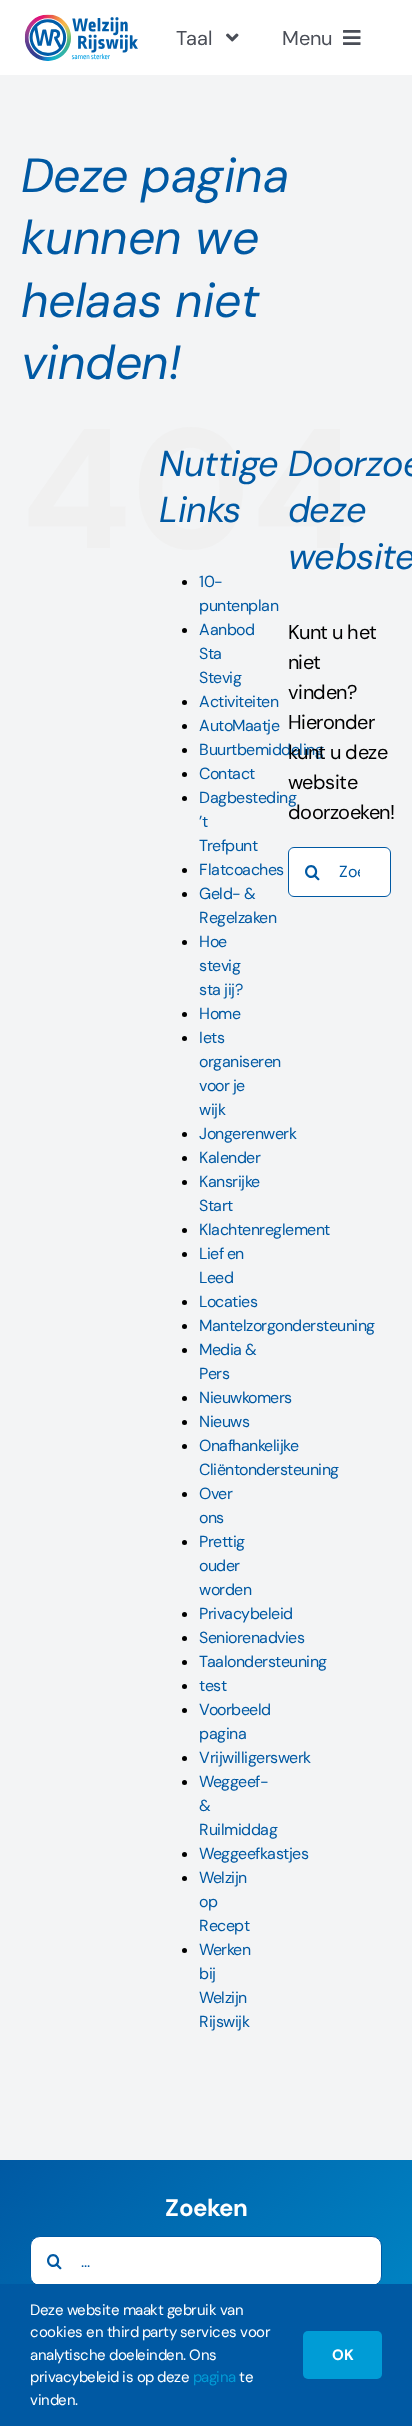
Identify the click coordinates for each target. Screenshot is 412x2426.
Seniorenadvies (251, 1637)
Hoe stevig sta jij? (220, 965)
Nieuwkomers (245, 1397)
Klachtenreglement (264, 1229)
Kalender (229, 1157)
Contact (227, 773)
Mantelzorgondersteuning (287, 1325)
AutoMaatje (239, 725)
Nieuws (224, 1421)
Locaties (228, 1301)
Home (219, 1013)
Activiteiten (238, 701)
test (212, 1685)
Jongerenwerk (247, 1133)
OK (342, 2355)
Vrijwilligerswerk (255, 1757)
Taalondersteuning (263, 1661)
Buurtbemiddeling (261, 749)
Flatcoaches (241, 869)
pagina (214, 2377)
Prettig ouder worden (225, 1565)
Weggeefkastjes (253, 1853)
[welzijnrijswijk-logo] (80, 24)
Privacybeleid (246, 1613)
